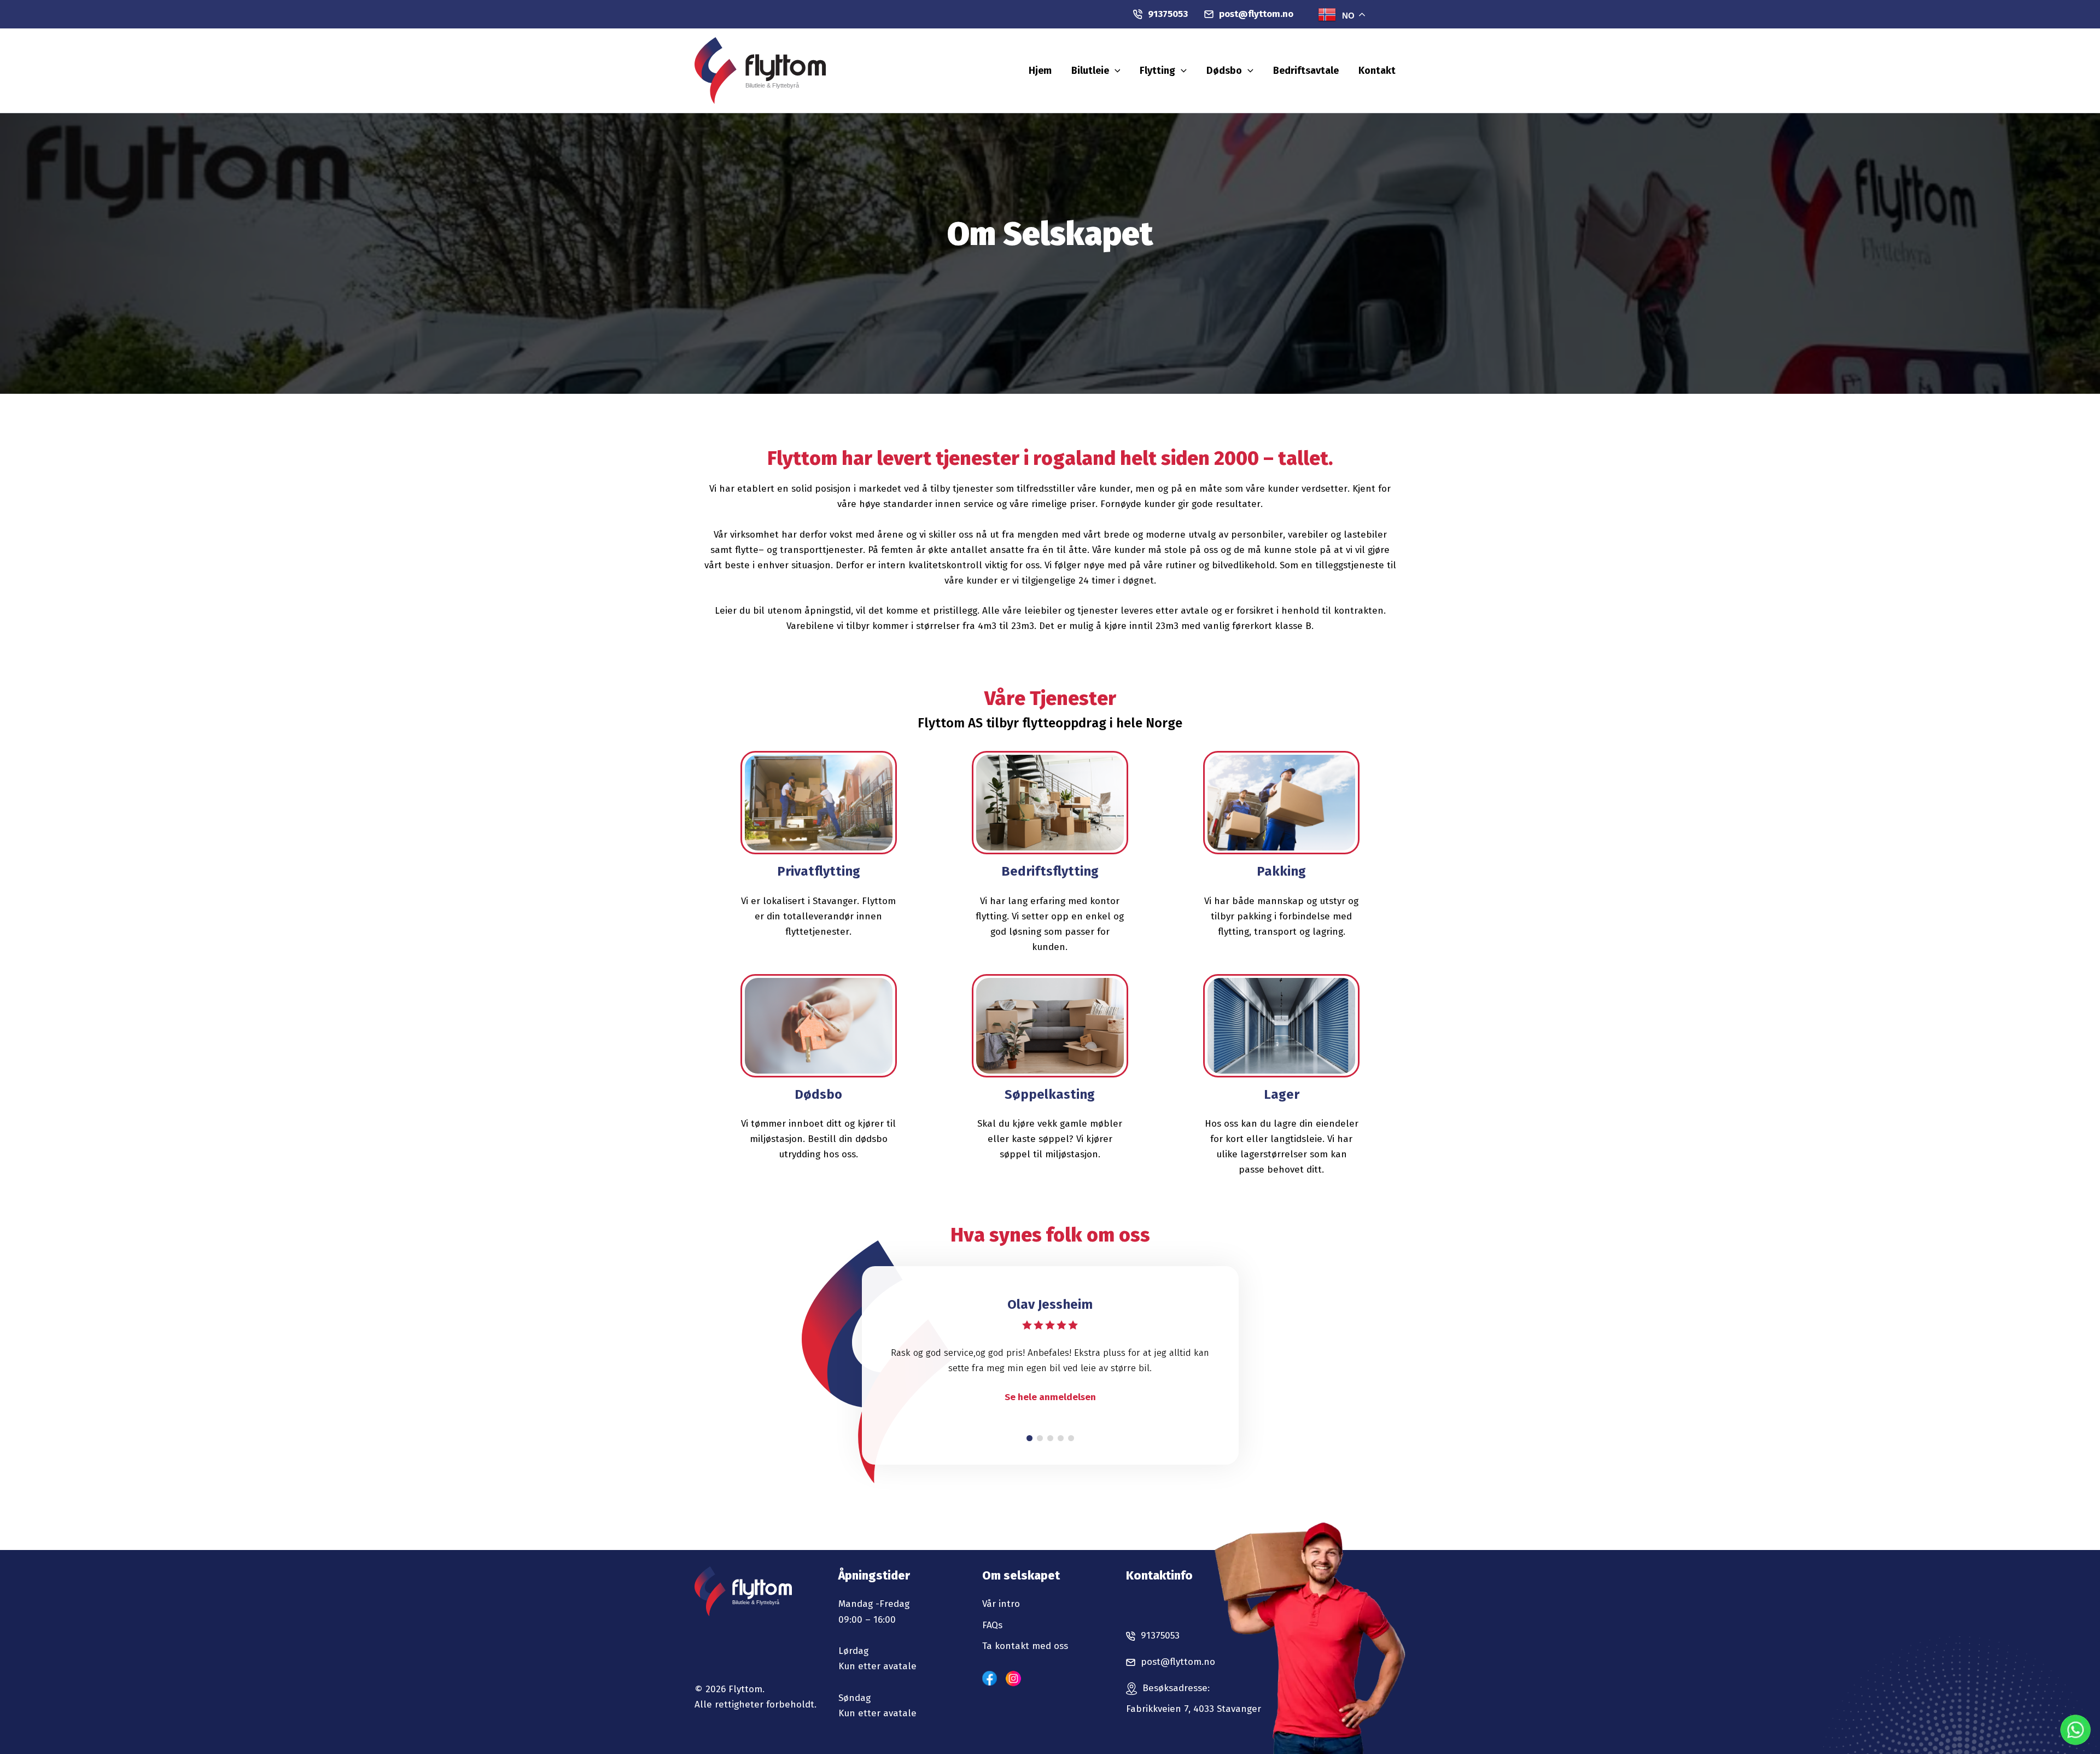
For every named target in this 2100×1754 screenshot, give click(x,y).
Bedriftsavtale (1306, 71)
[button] (1115, 71)
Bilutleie (1090, 71)
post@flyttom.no (1256, 14)
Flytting (1157, 71)
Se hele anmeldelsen (1050, 1397)
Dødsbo (1224, 71)
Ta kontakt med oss (1025, 1646)
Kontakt (1377, 71)
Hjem (1040, 71)
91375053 (1168, 14)
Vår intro (1001, 1604)
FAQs (992, 1625)
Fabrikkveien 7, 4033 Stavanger (1194, 1709)
